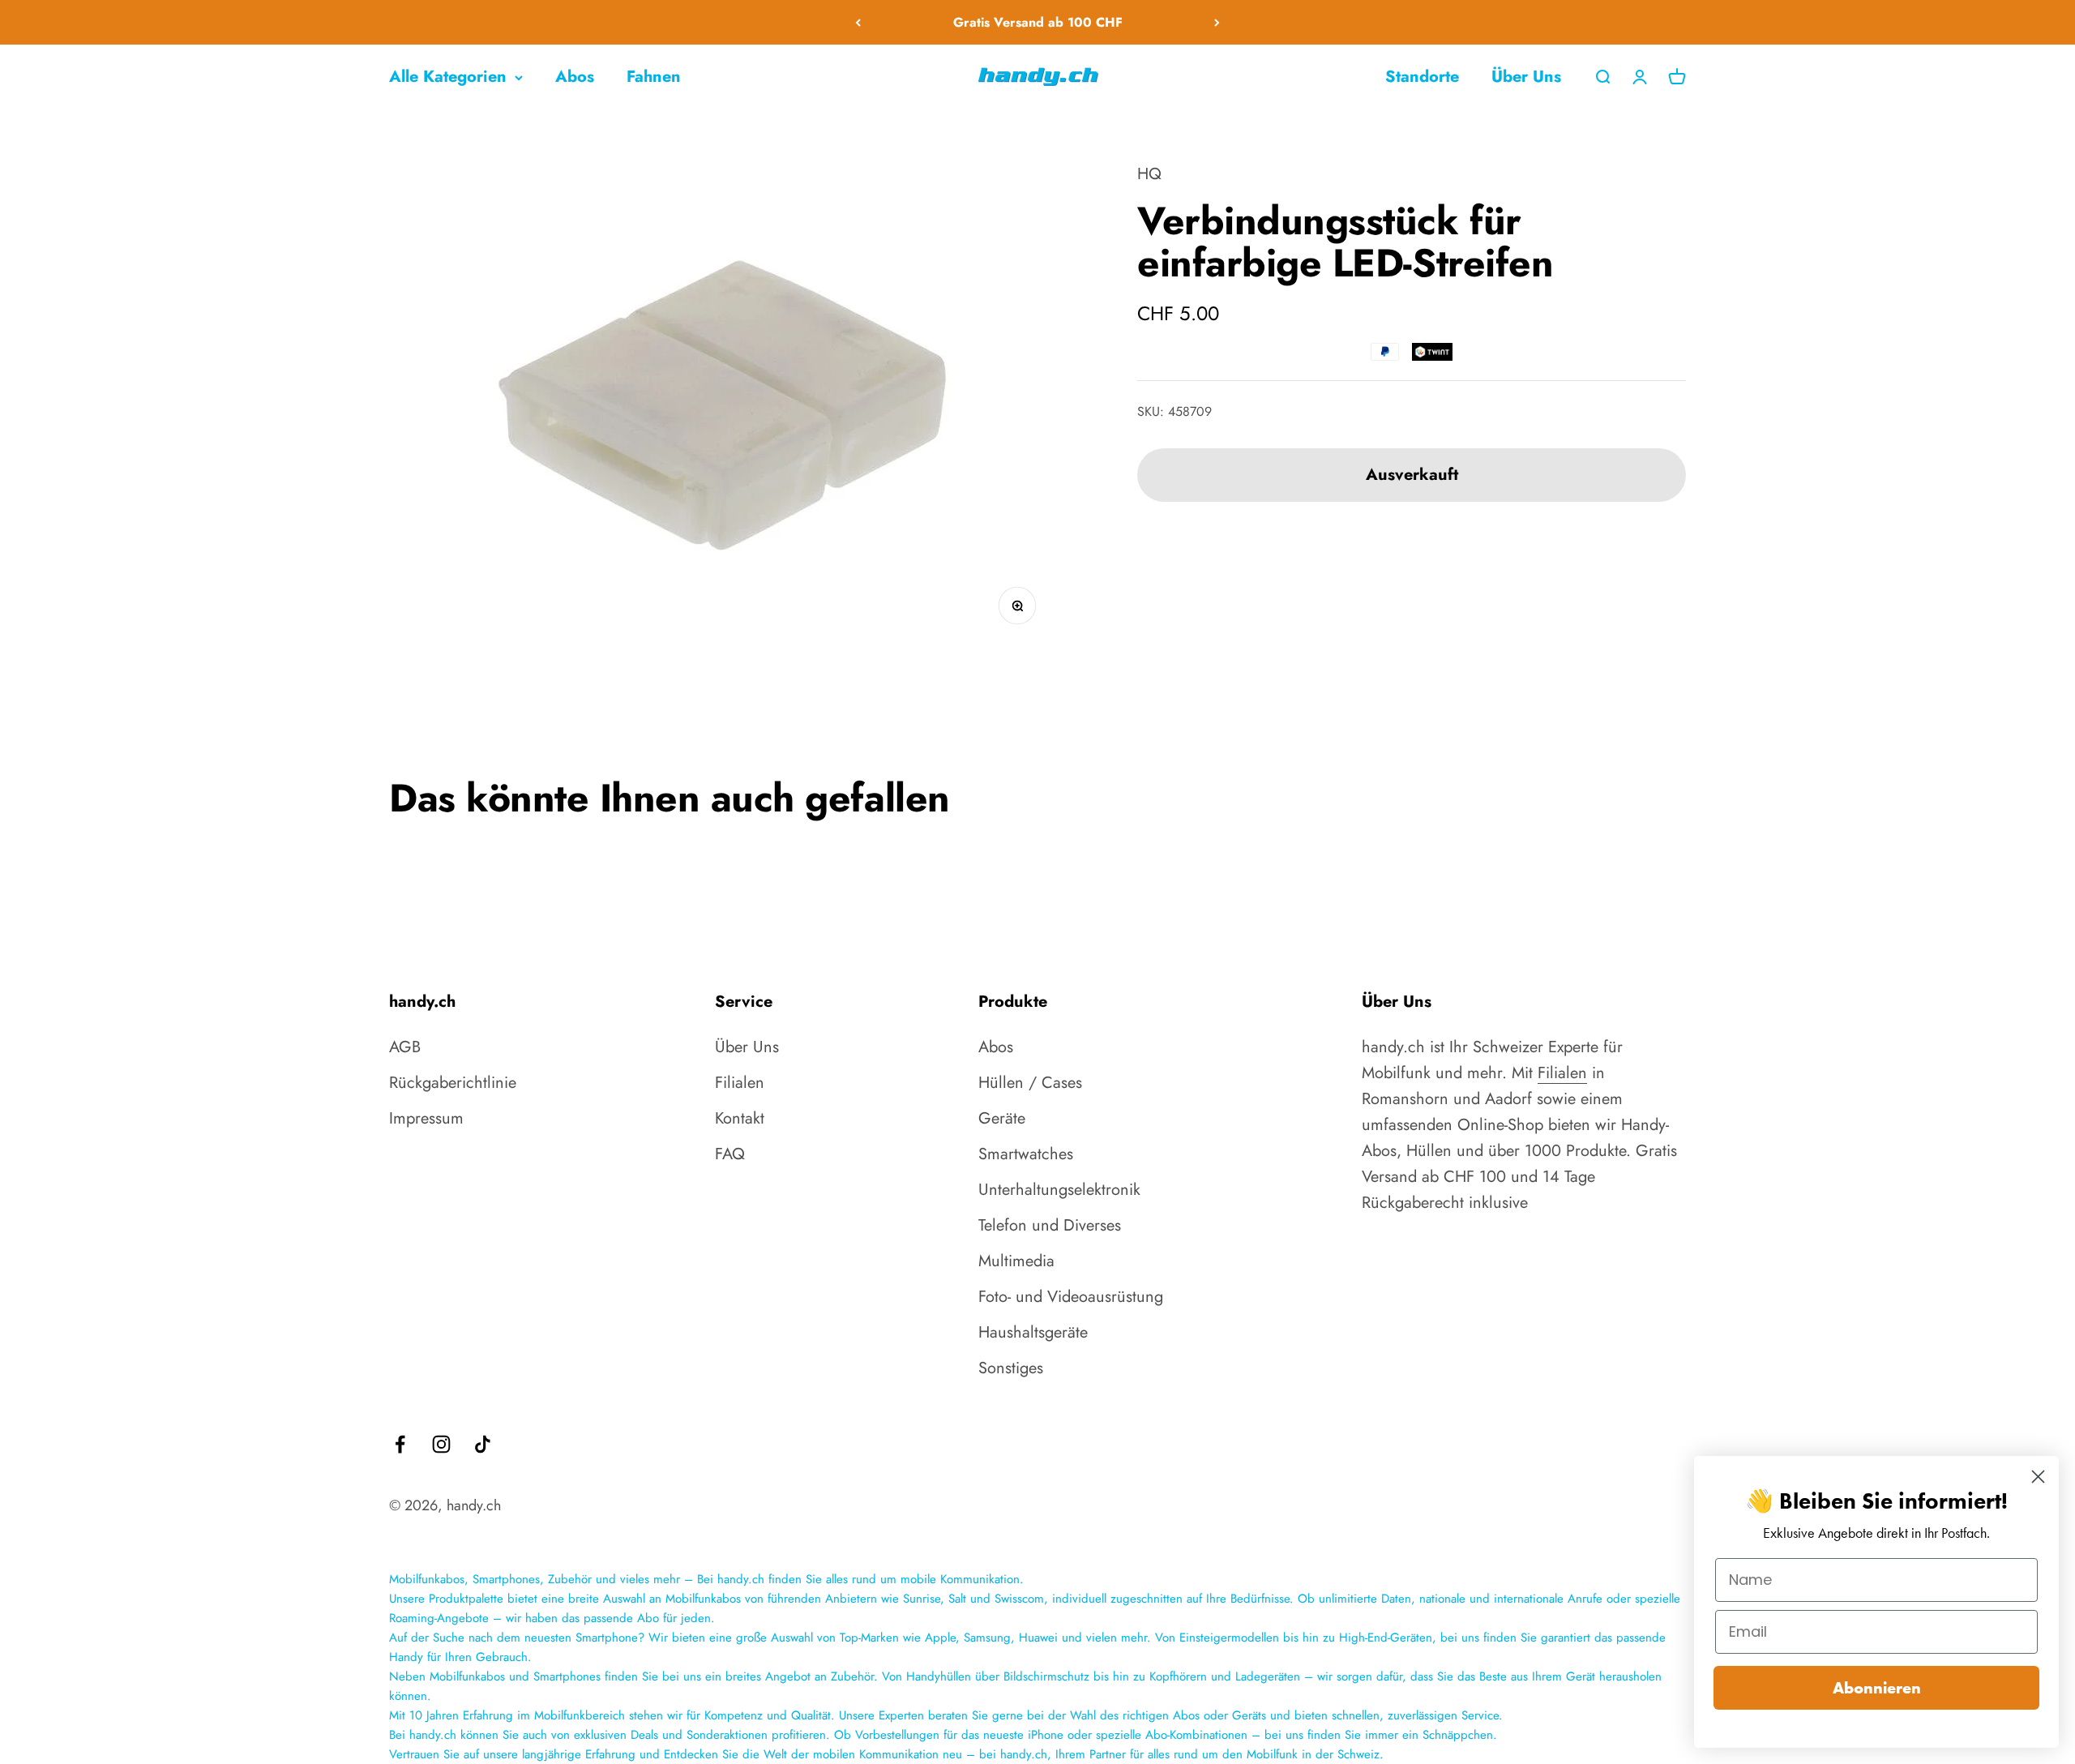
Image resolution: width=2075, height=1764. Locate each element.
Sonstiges (1011, 1368)
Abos (575, 77)
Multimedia (1016, 1261)
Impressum (426, 1118)
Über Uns (1526, 77)
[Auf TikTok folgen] (483, 1444)
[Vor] (1217, 22)
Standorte (1422, 77)
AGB (405, 1047)
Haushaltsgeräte (1033, 1332)
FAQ (730, 1154)
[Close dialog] (2038, 1477)
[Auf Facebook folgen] (400, 1444)
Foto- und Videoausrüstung (1071, 1297)
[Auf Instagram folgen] (441, 1444)
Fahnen (654, 77)
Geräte (1002, 1118)
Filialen (740, 1083)
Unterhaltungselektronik (1059, 1190)
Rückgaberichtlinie (453, 1083)
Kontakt (740, 1118)
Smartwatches (1026, 1154)
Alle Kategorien (448, 77)
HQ (1149, 174)
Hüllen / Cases (1030, 1083)
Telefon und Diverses (1050, 1225)
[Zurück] (858, 22)
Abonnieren (1877, 1688)
